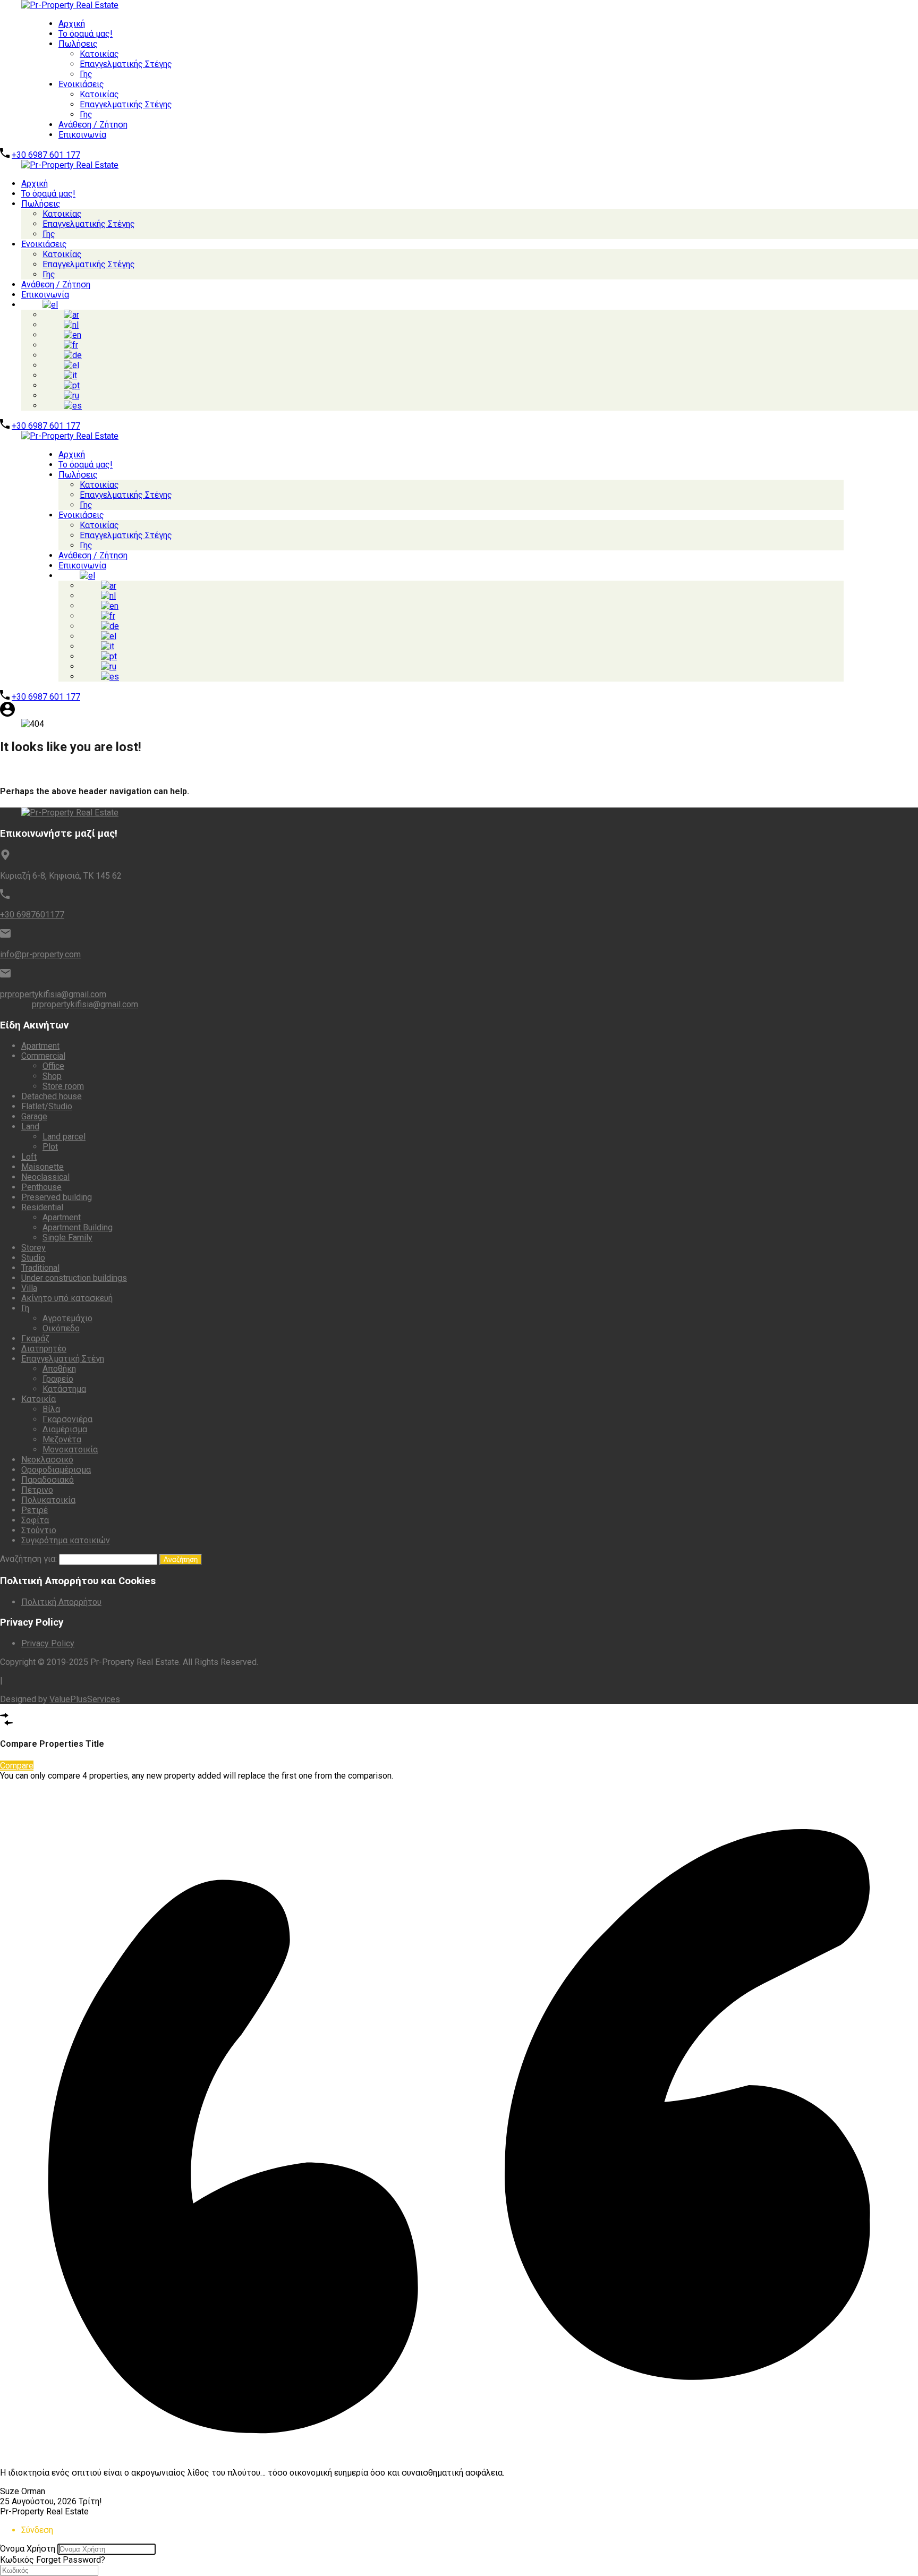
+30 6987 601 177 (46, 155)
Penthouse (41, 1187)
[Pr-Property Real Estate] (59, 5)
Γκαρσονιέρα (67, 1419)
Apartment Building (78, 1227)
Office (53, 1066)
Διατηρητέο (44, 1349)
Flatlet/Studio (47, 1106)
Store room (63, 1086)
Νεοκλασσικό (47, 1460)
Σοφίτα (35, 1520)
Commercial (43, 1056)
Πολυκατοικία (48, 1500)
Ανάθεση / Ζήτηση (93, 125)
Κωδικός (17, 2560)
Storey (33, 1248)
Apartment (40, 1046)
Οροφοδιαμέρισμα (56, 1470)
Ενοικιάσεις (81, 84)
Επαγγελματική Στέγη (63, 1359)
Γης (86, 74)
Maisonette (42, 1167)
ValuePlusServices (85, 1699)
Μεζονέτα (62, 1439)
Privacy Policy (48, 1643)
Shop (52, 1076)
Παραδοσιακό (48, 1480)
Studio (33, 1258)
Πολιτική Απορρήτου (61, 1602)
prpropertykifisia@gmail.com (53, 994)
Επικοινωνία (82, 135)
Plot (50, 1147)
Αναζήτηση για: (28, 1559)
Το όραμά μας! (86, 34)
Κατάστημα (64, 1389)
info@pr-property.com (40, 954)
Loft (29, 1157)
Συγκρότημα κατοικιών (66, 1540)
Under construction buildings (74, 1278)
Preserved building (57, 1197)
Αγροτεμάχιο (67, 1318)
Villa (29, 1288)
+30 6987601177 (32, 915)
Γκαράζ (35, 1338)
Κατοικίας (99, 54)
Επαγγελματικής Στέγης (126, 64)
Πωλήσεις (78, 44)
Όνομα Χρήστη (28, 2549)
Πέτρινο (37, 1490)
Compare (17, 1766)
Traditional (40, 1268)
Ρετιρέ (35, 1510)
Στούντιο (39, 1530)
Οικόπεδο (61, 1328)
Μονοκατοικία (70, 1449)
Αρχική (72, 24)
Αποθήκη (59, 1369)
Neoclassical (45, 1177)
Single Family (67, 1238)
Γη (25, 1308)
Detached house (52, 1096)
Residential (42, 1207)
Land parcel (64, 1137)
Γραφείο (58, 1379)
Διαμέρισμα (65, 1429)
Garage (34, 1116)
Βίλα (51, 1409)
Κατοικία (39, 1399)
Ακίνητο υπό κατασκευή (67, 1298)
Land (30, 1127)
